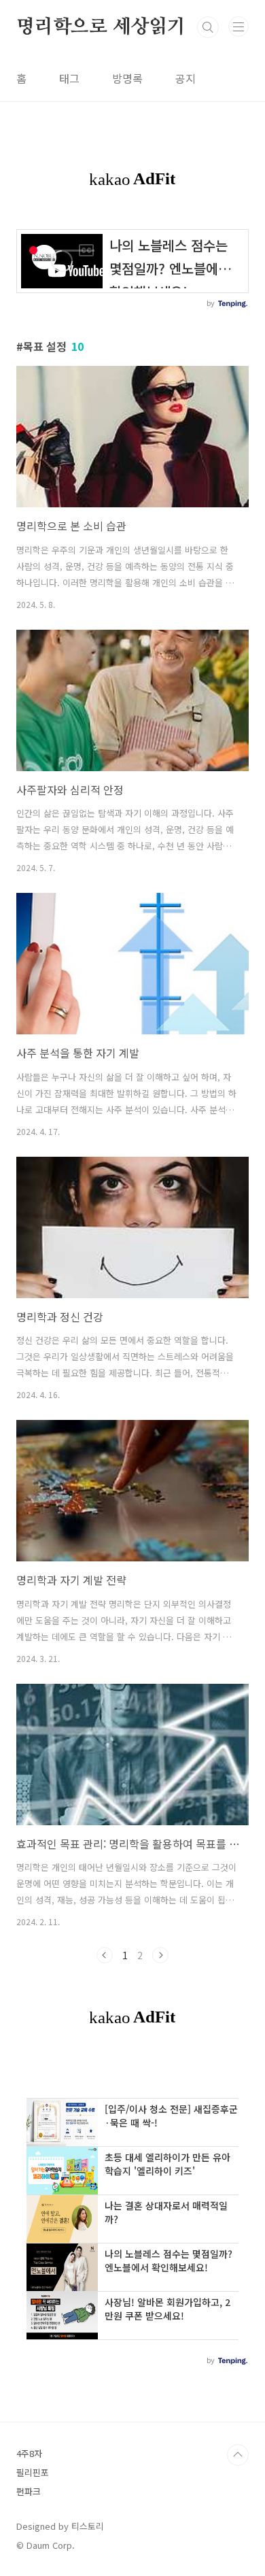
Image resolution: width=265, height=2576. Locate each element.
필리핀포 (33, 2472)
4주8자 (29, 2453)
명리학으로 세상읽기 (101, 27)
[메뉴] (238, 27)
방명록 (127, 78)
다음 (160, 1955)
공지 (185, 78)
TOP (238, 2455)
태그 (69, 78)
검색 (208, 27)
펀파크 (29, 2491)
